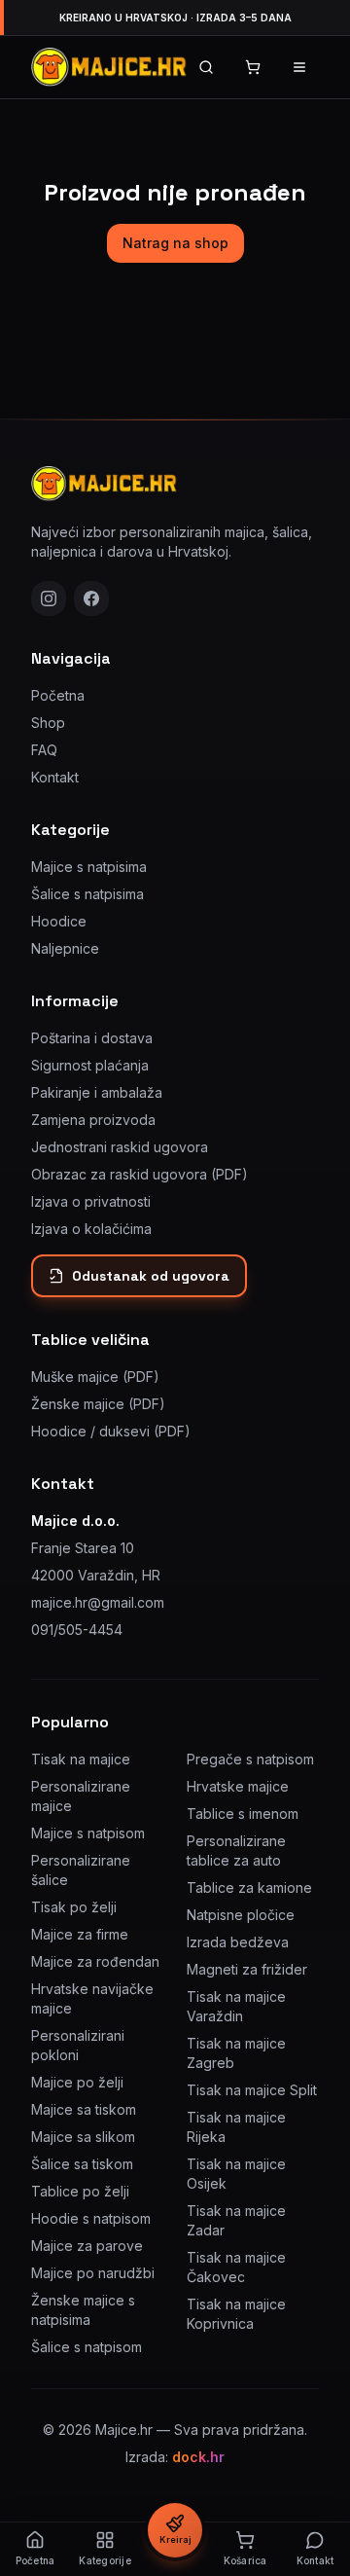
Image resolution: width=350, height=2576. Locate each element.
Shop (48, 723)
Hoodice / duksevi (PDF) (111, 1431)
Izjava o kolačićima (91, 1229)
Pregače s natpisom (250, 1759)
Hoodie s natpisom (91, 2218)
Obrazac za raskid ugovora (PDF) (140, 1174)
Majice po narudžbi (93, 2273)
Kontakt (55, 777)
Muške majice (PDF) (95, 1377)
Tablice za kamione (249, 1887)
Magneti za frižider (247, 1969)
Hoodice (59, 921)
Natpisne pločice (241, 1915)
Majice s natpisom (88, 1833)
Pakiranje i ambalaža (97, 1092)
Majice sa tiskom (84, 2109)
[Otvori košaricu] (253, 67)
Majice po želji (77, 2082)
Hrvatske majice (238, 1786)
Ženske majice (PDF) (98, 1404)
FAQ (44, 750)
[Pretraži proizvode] (206, 67)
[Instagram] (49, 599)
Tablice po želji (80, 2191)
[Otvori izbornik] (299, 67)
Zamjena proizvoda (93, 1120)
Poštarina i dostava (92, 1038)
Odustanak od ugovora (151, 1276)
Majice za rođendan (95, 1961)
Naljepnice (65, 948)
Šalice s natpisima (87, 894)
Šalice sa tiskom (82, 2164)
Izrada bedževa (238, 1942)
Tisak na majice (81, 1759)
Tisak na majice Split (252, 2090)
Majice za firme (80, 1934)
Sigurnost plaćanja (90, 1065)
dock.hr (198, 2457)
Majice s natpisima (89, 867)
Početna (58, 695)
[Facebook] (91, 599)
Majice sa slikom (83, 2137)
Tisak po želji (74, 1907)
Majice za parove (87, 2246)
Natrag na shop (175, 243)
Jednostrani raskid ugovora (120, 1147)
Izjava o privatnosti (91, 1201)
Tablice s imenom (243, 1814)
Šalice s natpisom (87, 2347)
